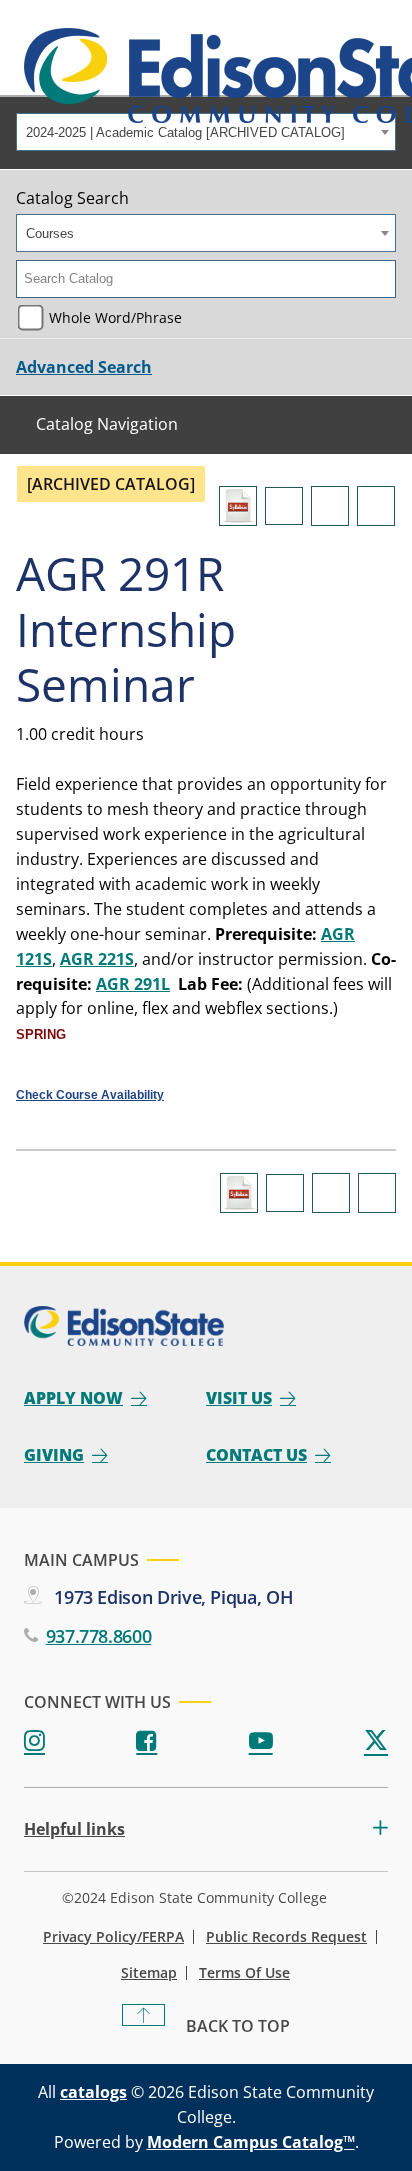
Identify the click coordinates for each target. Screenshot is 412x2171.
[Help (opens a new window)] (376, 506)
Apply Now (73, 1398)
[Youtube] (261, 1741)
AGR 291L (133, 984)
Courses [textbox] (50, 233)
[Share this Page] (284, 506)
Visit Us (239, 1398)
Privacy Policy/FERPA (113, 1937)
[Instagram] (34, 1741)
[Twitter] (376, 1741)
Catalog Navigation (107, 424)
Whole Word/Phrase (115, 317)
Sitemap (149, 1973)
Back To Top (238, 2026)
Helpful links (74, 1829)
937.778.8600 (98, 1636)
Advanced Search (84, 367)
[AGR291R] (238, 506)
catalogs (93, 2092)
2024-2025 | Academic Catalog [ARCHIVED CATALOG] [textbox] (185, 132)
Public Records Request (286, 1937)
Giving (54, 1455)
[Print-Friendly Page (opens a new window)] (330, 506)
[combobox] (206, 132)
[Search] (382, 279)
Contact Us (256, 1455)
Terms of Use (244, 1973)
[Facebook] (146, 1741)
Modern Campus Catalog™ (251, 2142)
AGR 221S (97, 959)
